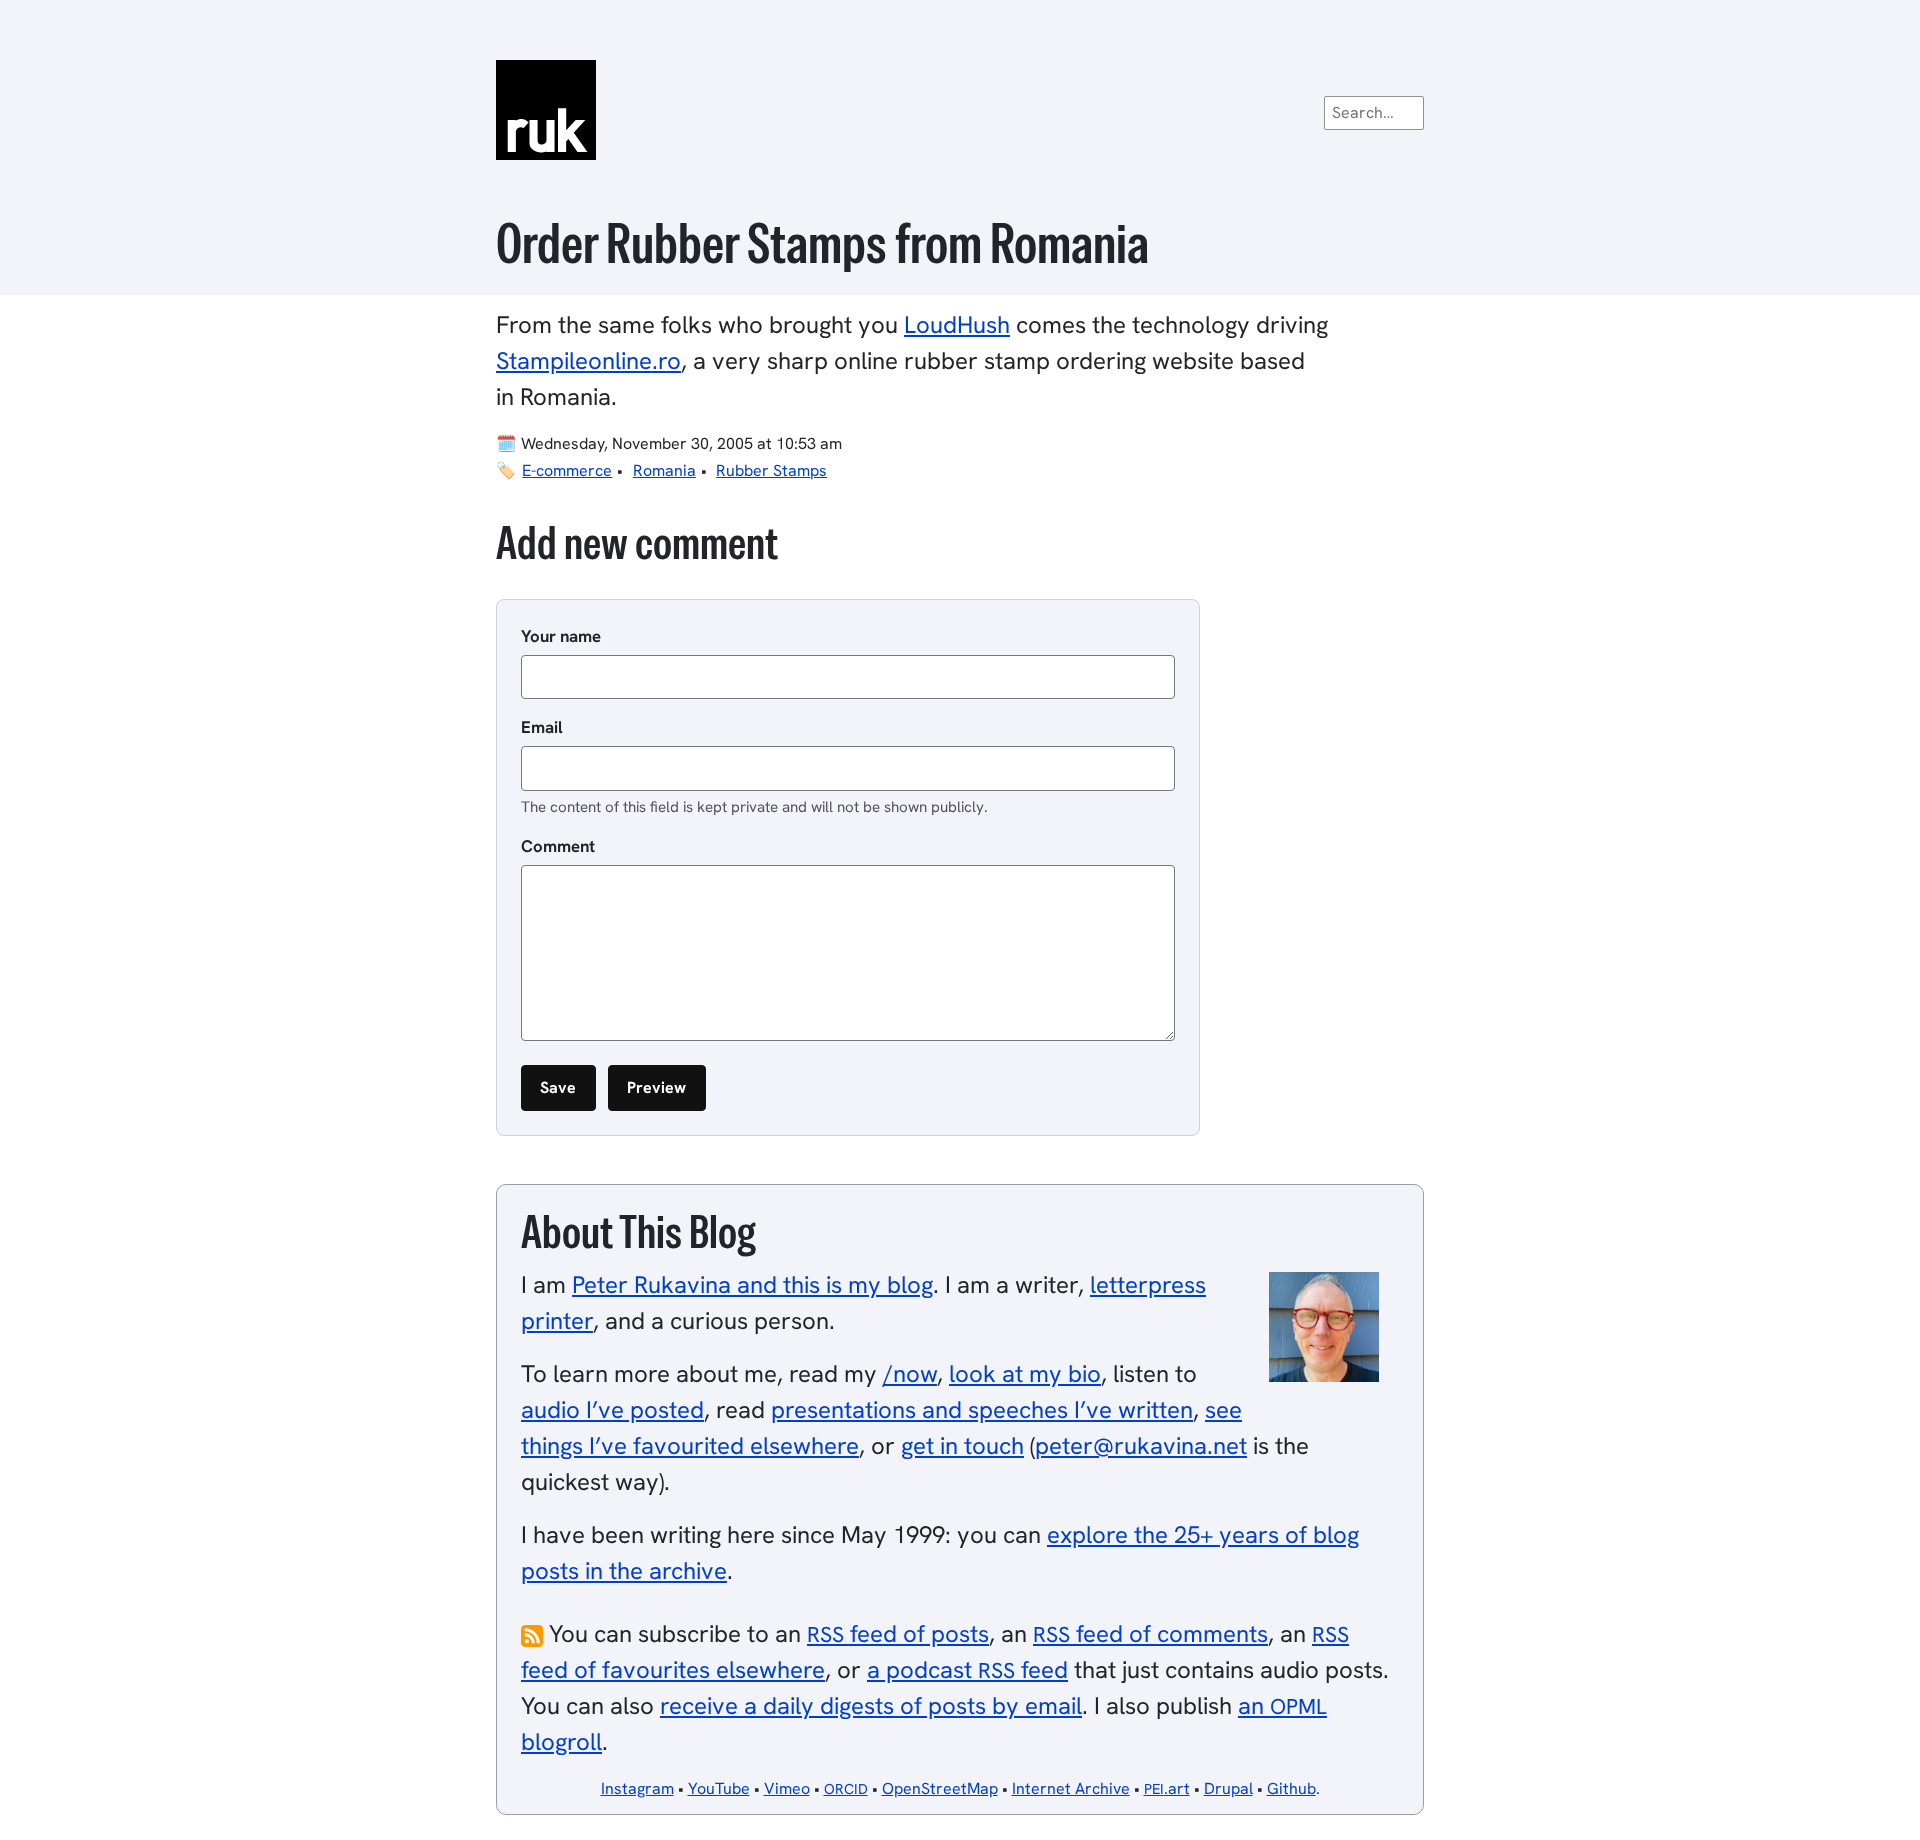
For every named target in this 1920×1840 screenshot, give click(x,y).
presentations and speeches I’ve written (982, 1409)
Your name (561, 636)
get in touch (962, 1445)
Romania (664, 470)
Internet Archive (1071, 1788)
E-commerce (567, 470)
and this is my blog (752, 1284)
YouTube (719, 1788)
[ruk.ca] (960, 110)
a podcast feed (967, 1669)
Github (1291, 1788)
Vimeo (787, 1788)
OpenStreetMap (940, 1788)
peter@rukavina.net (1141, 1445)
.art (1167, 1788)
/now (910, 1373)
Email (542, 727)
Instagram (637, 1788)
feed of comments (1150, 1633)
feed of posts (898, 1633)
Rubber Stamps (771, 470)
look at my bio (1025, 1373)
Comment (558, 846)
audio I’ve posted (612, 1409)
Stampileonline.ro (588, 360)
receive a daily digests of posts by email (871, 1705)
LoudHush (957, 324)
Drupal (1228, 1788)
